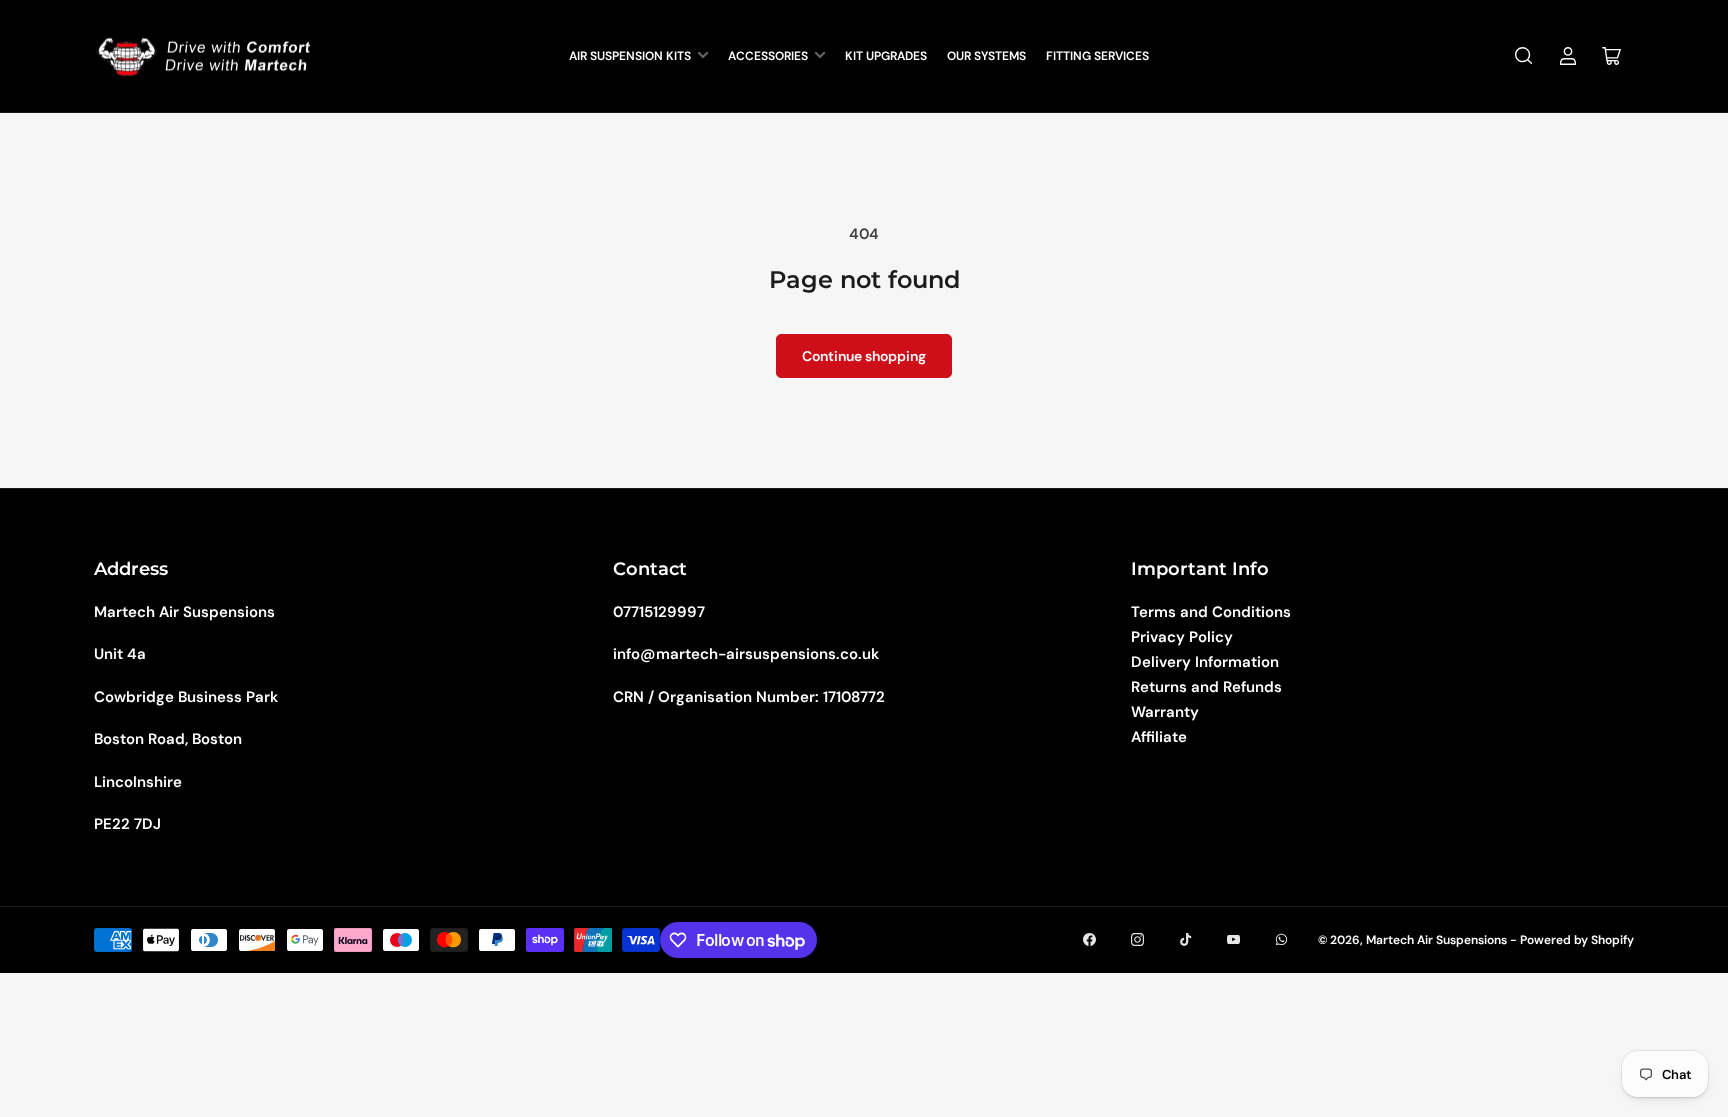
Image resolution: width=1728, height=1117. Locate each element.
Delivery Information (1205, 662)
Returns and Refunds (1206, 687)
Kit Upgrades (886, 56)
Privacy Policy (1182, 637)
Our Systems (986, 56)
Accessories (768, 56)
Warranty (1165, 712)
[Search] (1524, 56)
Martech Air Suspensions (1436, 940)
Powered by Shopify (1577, 940)
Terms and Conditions (1211, 612)
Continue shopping (864, 356)
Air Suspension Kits (630, 56)
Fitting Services (1097, 56)
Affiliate (1159, 737)
